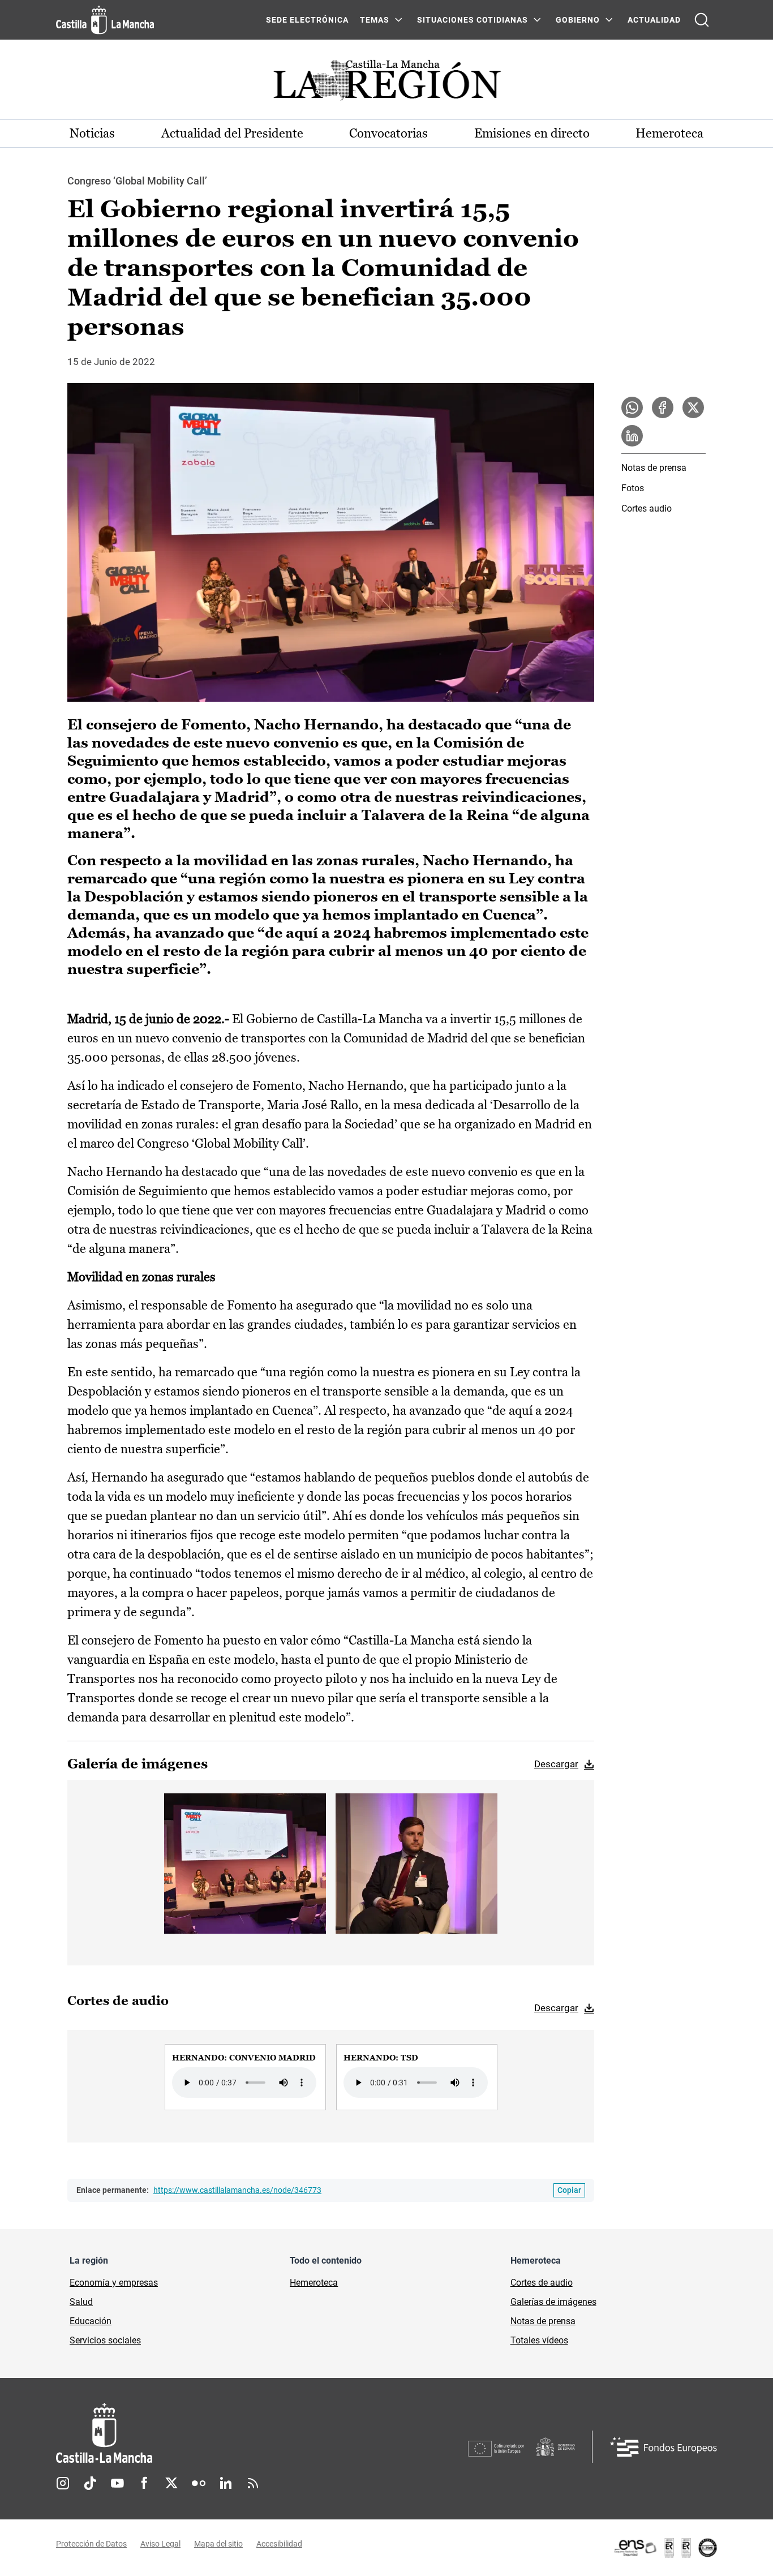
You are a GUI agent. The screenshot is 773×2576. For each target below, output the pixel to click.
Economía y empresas (114, 2283)
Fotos (633, 488)
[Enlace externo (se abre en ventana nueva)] (665, 2548)
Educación (91, 2321)
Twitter (171, 2483)
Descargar (556, 1764)
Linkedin (226, 2483)
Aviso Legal (160, 2544)
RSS (253, 2483)
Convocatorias (388, 133)
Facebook (144, 2483)
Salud (81, 2302)
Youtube (117, 2483)
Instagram (63, 2483)
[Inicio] (209, 2433)
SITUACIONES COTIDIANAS (473, 20)
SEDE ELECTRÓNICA (307, 20)
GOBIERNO (578, 20)
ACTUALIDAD (654, 20)
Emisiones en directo (532, 133)
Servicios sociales (105, 2340)
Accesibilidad (279, 2544)
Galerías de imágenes (553, 2302)
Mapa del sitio (218, 2544)
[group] (245, 2077)
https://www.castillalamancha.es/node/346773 (237, 2190)
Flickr (199, 2483)
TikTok (90, 2483)
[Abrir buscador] (702, 20)
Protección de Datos (91, 2544)
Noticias (92, 133)
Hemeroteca (669, 133)
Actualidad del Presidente (232, 133)
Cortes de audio (542, 2283)
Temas (375, 20)
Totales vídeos (539, 2340)
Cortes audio (647, 508)
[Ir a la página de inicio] (105, 20)
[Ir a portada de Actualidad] (386, 83)
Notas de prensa (654, 468)
